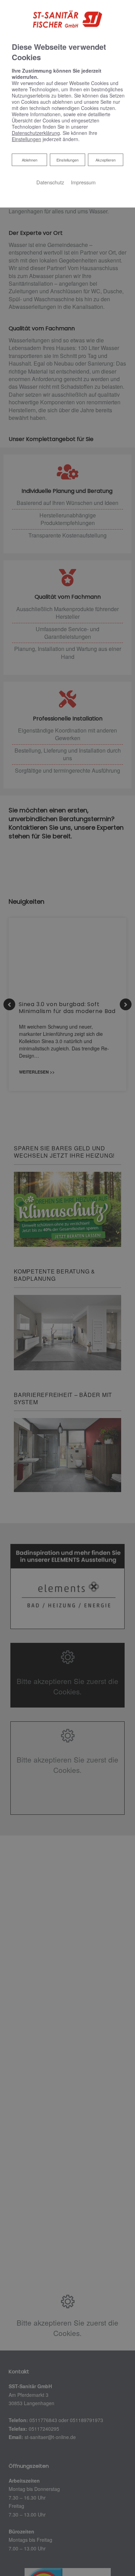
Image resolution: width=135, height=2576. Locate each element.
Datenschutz (50, 182)
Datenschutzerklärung (36, 133)
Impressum (83, 182)
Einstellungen (67, 160)
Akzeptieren (106, 160)
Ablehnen (29, 160)
